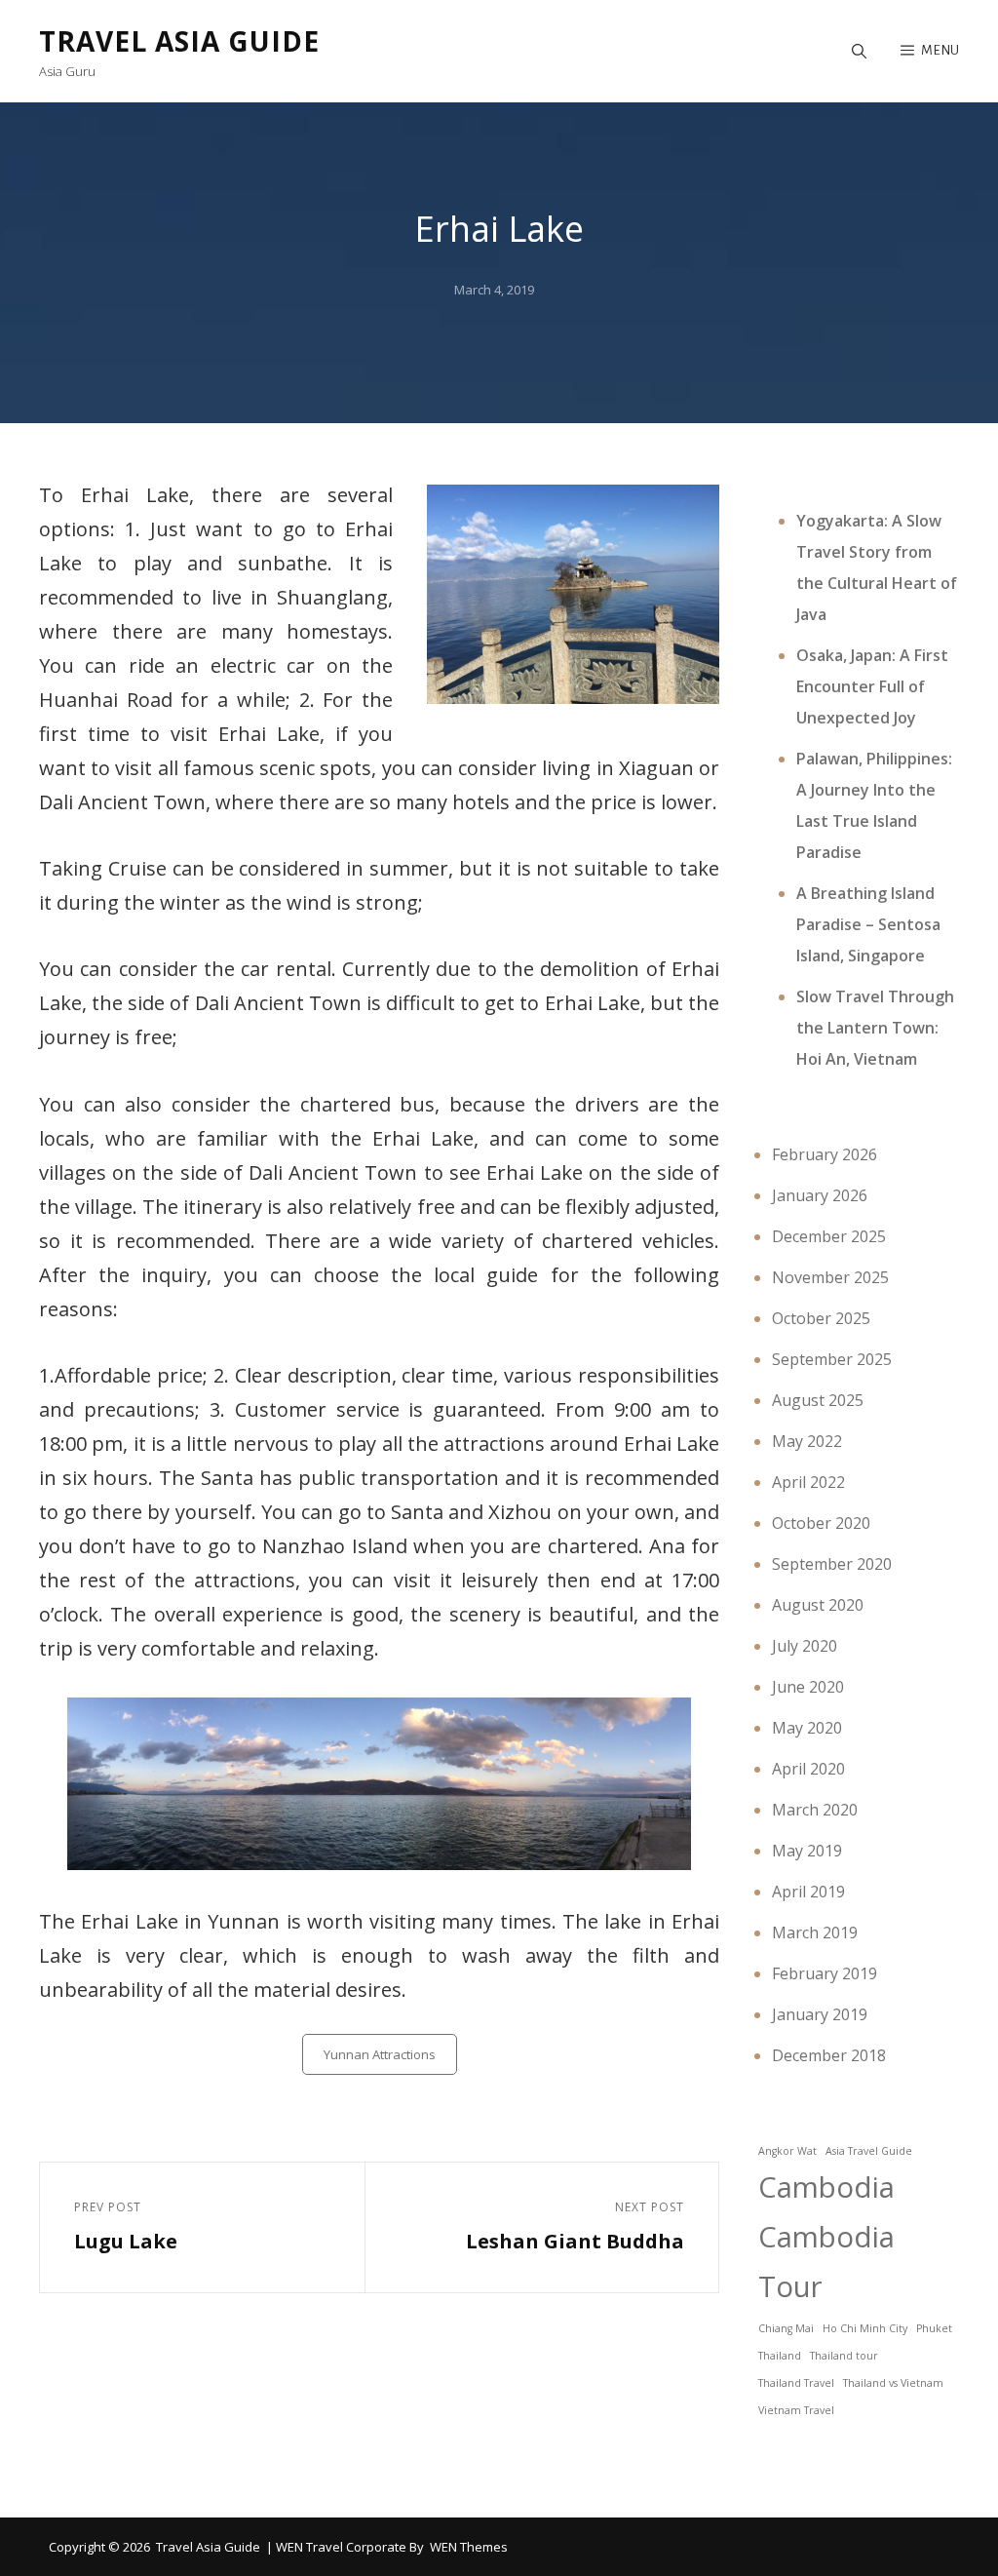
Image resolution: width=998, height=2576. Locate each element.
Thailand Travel (796, 2383)
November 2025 (830, 1277)
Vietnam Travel (796, 2410)
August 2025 (818, 1400)
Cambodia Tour (826, 2262)
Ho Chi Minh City (865, 2328)
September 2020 (832, 1564)
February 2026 (825, 1154)
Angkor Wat (787, 2151)
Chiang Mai (786, 2328)
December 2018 (829, 2055)
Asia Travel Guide (869, 2151)
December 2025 (829, 1236)
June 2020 (808, 1687)
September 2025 (832, 1359)
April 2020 (808, 1769)
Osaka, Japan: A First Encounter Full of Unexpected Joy (872, 686)
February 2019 (825, 1973)
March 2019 (815, 1932)
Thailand (780, 2356)
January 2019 (820, 2014)
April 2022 (808, 1482)
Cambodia (826, 2187)
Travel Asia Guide (179, 41)
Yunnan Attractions (380, 2054)
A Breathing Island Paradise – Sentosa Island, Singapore (868, 924)
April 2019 (808, 1892)
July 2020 (805, 1646)
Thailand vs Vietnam (893, 2383)
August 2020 (818, 1605)
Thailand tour (844, 2356)
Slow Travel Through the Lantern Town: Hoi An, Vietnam (875, 1028)
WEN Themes (469, 2547)
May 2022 (807, 1441)
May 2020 (807, 1728)
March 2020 (815, 1810)
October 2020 (821, 1523)
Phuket (934, 2328)
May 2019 (807, 1851)
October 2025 (821, 1318)
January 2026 (820, 1195)
